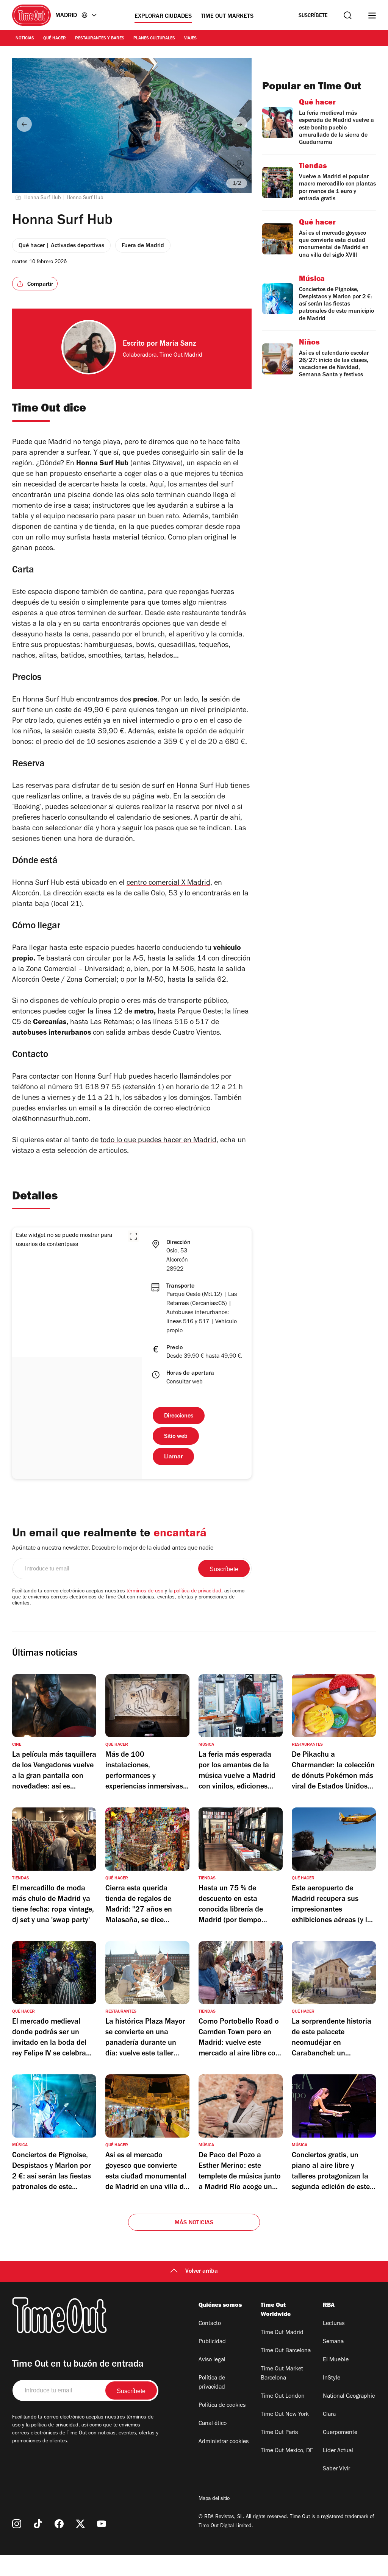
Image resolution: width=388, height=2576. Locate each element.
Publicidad (212, 2342)
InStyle (332, 2378)
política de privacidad (198, 1592)
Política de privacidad (212, 2383)
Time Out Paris (279, 2433)
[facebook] (59, 2524)
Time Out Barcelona (286, 2351)
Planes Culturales (154, 39)
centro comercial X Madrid (168, 884)
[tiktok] (38, 2524)
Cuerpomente (340, 2433)
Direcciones (179, 1416)
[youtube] (102, 2524)
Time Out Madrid (282, 2333)
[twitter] (80, 2524)
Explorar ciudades (163, 17)
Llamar (173, 1457)
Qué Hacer (55, 39)
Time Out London (283, 2397)
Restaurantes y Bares (100, 39)
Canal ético (213, 2424)
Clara (329, 2415)
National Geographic (349, 2397)
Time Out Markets (227, 17)
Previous (24, 124)
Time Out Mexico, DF (287, 2451)
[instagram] (17, 2524)
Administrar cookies (224, 2442)
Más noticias (194, 2223)
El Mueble (336, 2360)
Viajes (190, 39)
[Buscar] (348, 15)
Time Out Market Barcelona (282, 2374)
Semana (333, 2342)
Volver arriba (202, 2272)
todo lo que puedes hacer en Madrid (158, 1141)
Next (239, 124)
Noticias (25, 39)
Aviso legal (212, 2360)
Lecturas (334, 2324)
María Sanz (178, 345)
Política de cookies (222, 2406)
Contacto (210, 2324)
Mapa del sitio (214, 2499)
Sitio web (176, 1437)
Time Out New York (285, 2415)
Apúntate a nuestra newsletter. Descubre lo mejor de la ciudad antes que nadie (113, 1548)
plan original (208, 538)
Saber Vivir (336, 2469)
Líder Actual (338, 2451)
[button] (133, 1236)
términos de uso (145, 1592)
